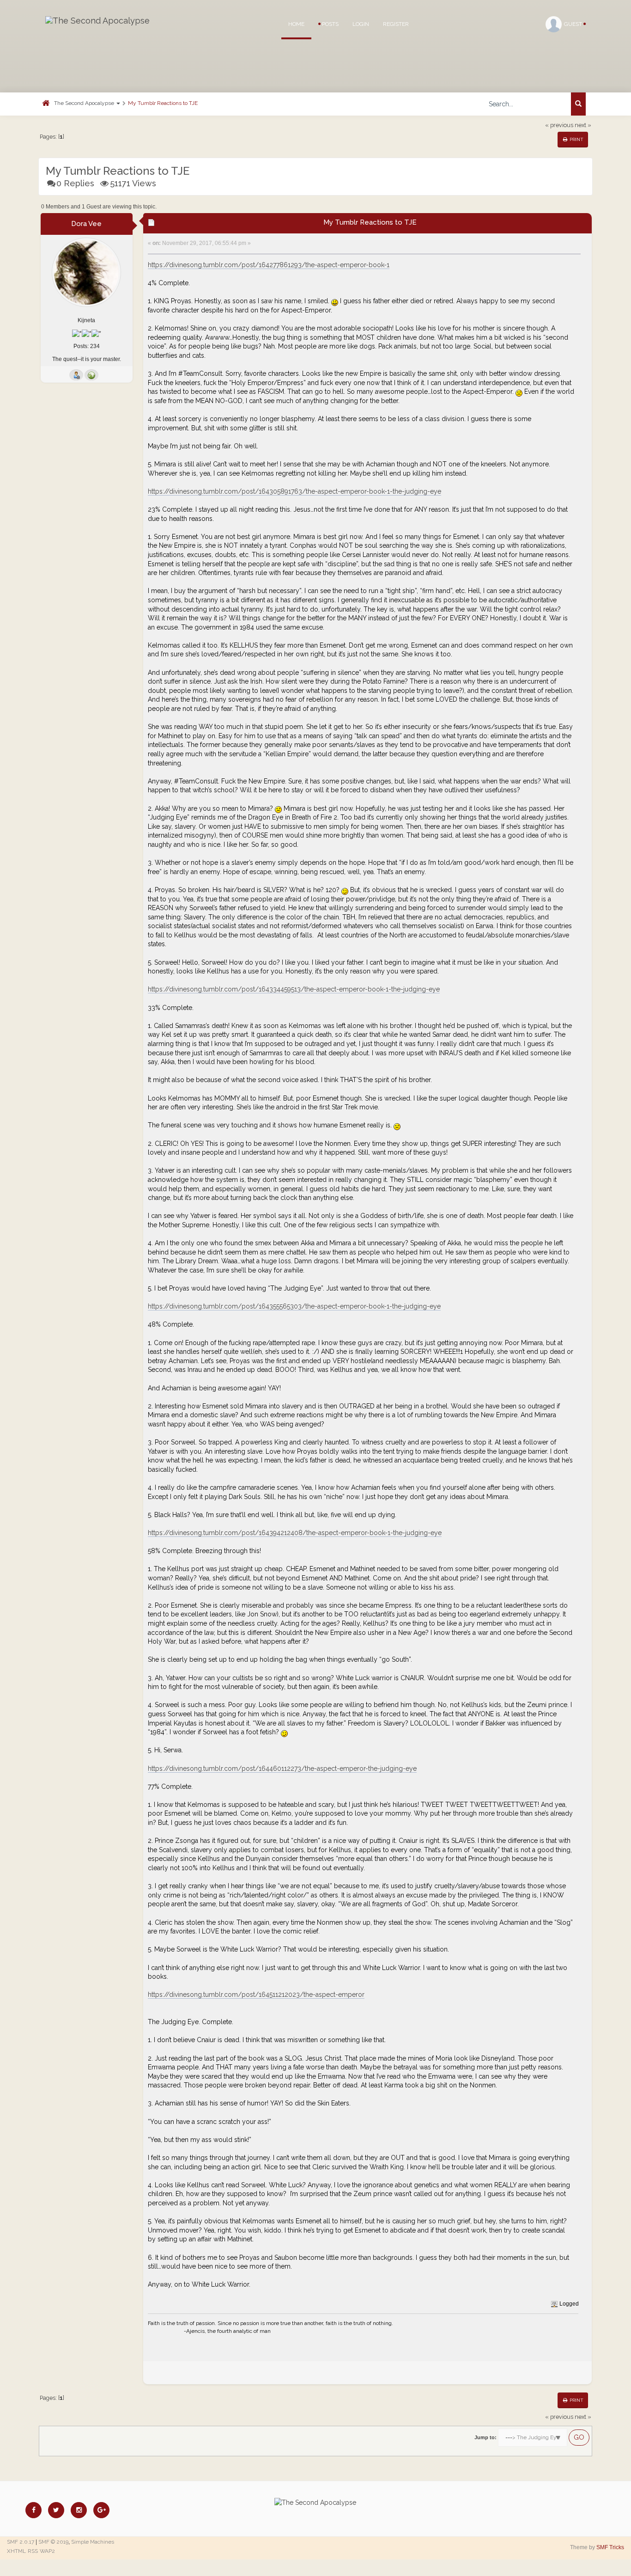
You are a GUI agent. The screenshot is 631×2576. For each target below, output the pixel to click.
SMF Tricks (610, 2547)
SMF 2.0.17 (21, 2542)
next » (583, 125)
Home (296, 24)
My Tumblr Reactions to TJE (163, 103)
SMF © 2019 (53, 2542)
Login (361, 24)
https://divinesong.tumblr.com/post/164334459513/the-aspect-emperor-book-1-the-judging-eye (294, 989)
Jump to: (485, 2437)
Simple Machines (93, 2542)
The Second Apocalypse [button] (85, 103)
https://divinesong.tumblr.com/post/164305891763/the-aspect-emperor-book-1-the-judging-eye (294, 491)
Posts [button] (330, 24)
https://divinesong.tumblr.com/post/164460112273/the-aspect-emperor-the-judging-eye (282, 1768)
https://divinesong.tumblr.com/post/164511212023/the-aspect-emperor (256, 1995)
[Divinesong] (91, 375)
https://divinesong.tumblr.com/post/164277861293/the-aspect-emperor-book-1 (269, 265)
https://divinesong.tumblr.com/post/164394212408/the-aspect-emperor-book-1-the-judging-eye (295, 1533)
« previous (559, 125)
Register (396, 24)
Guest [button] (574, 24)
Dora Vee (86, 224)
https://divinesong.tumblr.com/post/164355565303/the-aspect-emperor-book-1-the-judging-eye (294, 1306)
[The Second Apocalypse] (97, 21)
